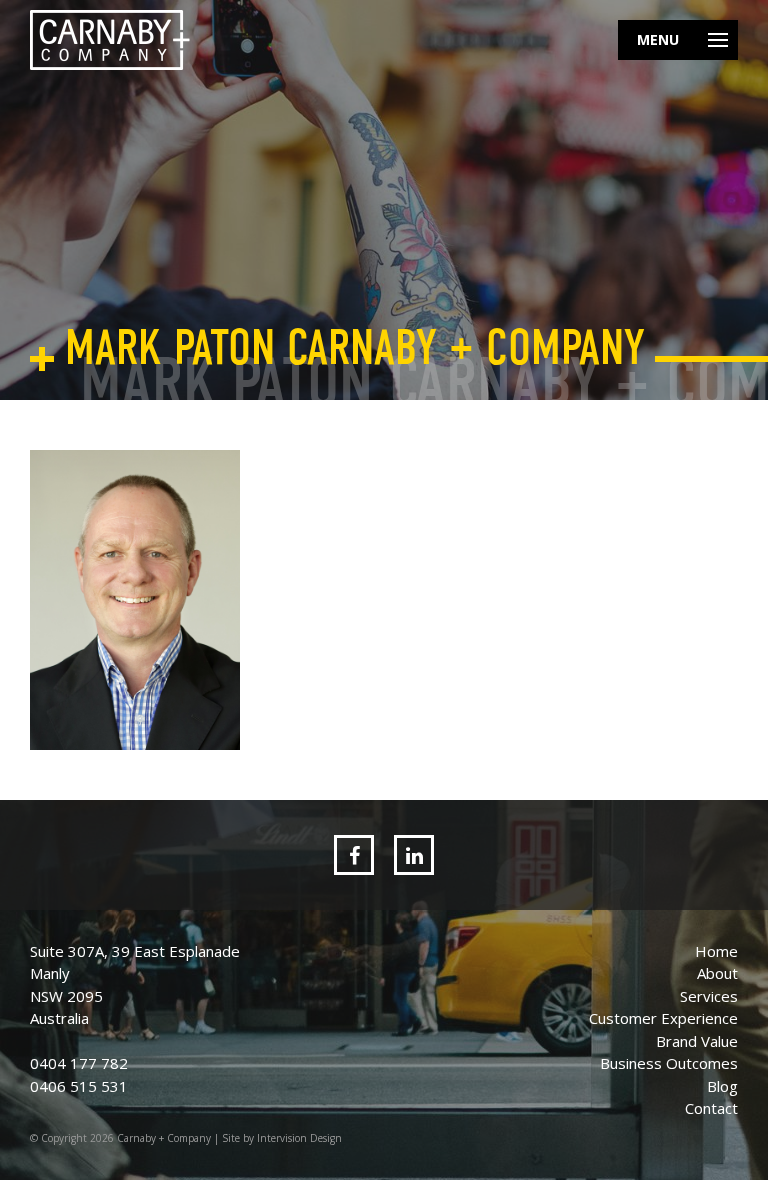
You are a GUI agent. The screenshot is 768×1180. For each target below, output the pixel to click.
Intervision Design (299, 1138)
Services (709, 996)
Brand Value (697, 1041)
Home (716, 951)
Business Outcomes (669, 1063)
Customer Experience (663, 1018)
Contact (711, 1108)
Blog (722, 1086)
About (717, 973)
